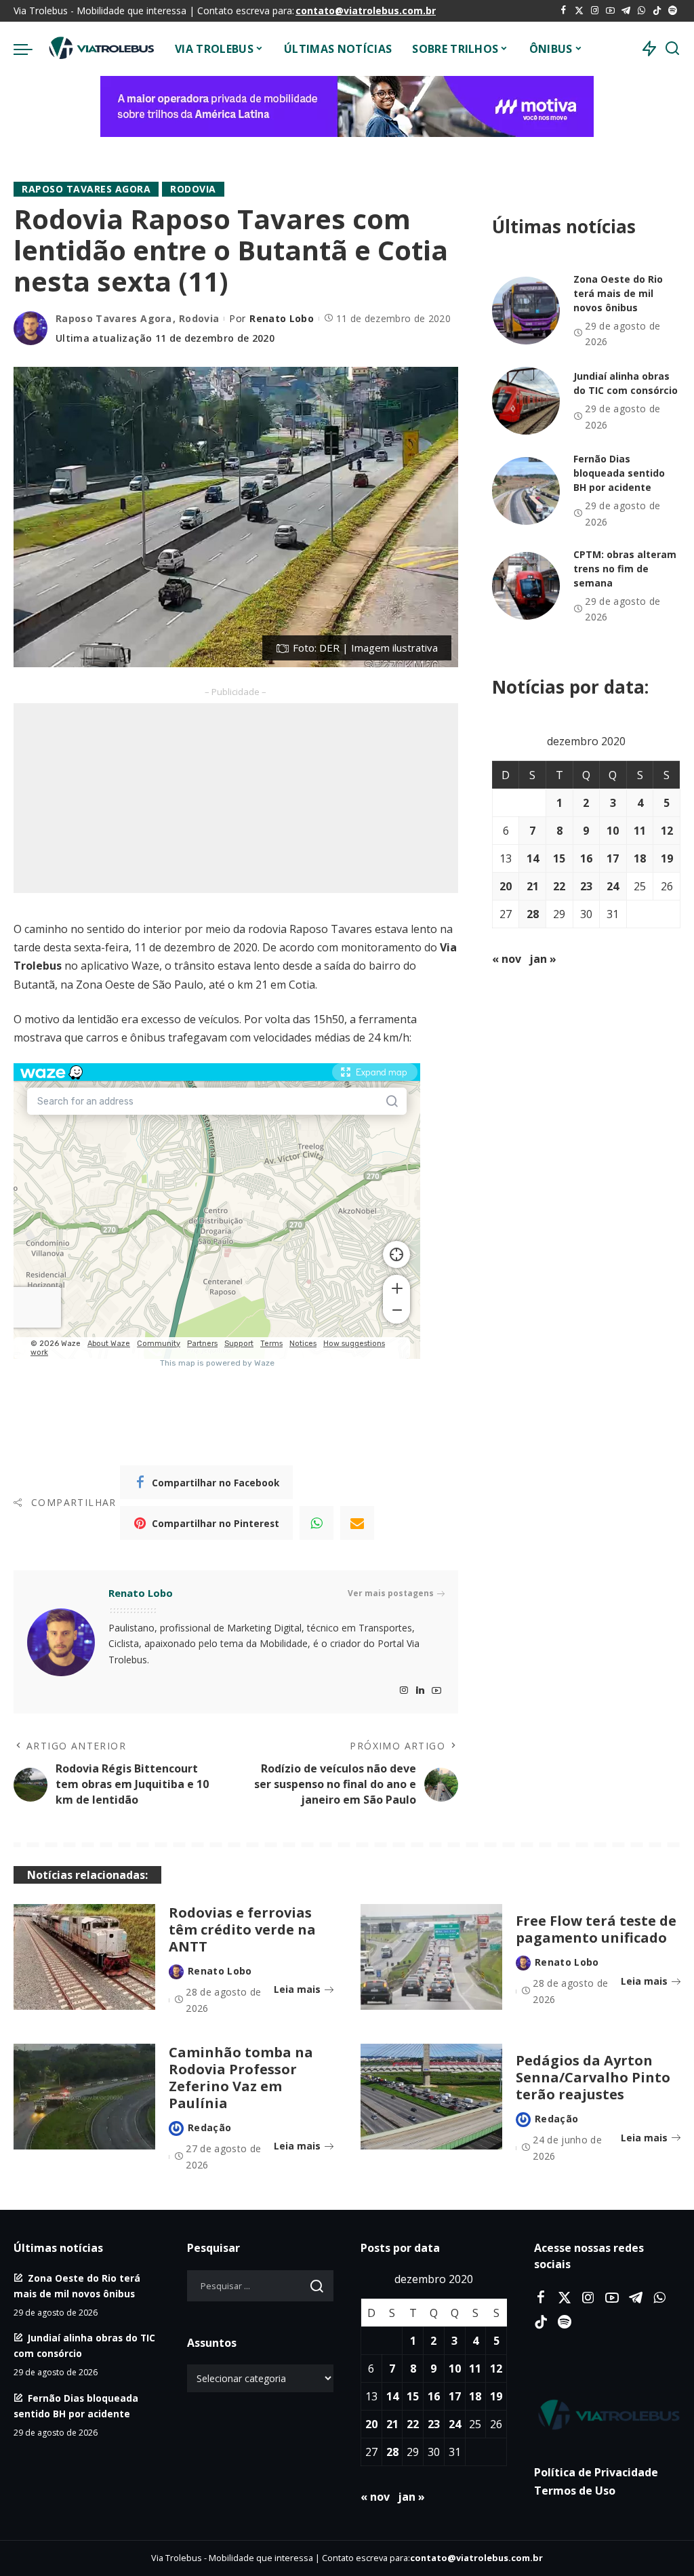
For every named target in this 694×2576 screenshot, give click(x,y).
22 (559, 886)
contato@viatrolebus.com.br (366, 11)
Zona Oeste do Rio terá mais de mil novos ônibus (618, 293)
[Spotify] (673, 11)
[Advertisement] (236, 798)
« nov (507, 959)
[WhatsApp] (641, 11)
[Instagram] (595, 11)
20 (506, 886)
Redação (209, 2127)
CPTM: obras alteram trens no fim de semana (625, 569)
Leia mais (297, 1989)
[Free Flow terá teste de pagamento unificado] (431, 1957)
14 (533, 858)
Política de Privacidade (596, 2472)
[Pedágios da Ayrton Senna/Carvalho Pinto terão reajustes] (431, 2097)
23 (586, 886)
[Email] (357, 1523)
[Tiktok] (657, 11)
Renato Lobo (282, 318)
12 (667, 831)
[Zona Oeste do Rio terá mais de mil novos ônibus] (526, 311)
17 (613, 858)
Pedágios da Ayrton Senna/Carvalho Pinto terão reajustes (593, 2077)
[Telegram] (626, 11)
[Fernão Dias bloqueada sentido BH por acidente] (526, 491)
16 (586, 858)
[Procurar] (672, 49)
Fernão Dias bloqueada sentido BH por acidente (619, 473)
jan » (543, 959)
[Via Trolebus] (100, 49)
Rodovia (193, 189)
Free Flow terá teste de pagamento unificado (596, 1929)
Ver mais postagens (391, 1593)
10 (613, 831)
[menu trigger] (30, 49)
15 (559, 858)
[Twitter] (579, 11)
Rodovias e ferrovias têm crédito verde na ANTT (242, 1929)
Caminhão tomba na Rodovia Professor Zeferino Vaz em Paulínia (241, 2078)
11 (640, 831)
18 (640, 858)
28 (533, 914)
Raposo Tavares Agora (86, 189)
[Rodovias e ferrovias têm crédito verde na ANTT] (84, 1957)
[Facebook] (564, 11)
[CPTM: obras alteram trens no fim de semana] (526, 586)
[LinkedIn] (420, 1691)
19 (667, 858)
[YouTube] (610, 11)
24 (613, 886)
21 (533, 886)
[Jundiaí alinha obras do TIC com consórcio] (526, 401)
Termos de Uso (575, 2491)
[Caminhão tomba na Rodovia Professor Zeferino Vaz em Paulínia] (84, 2097)
